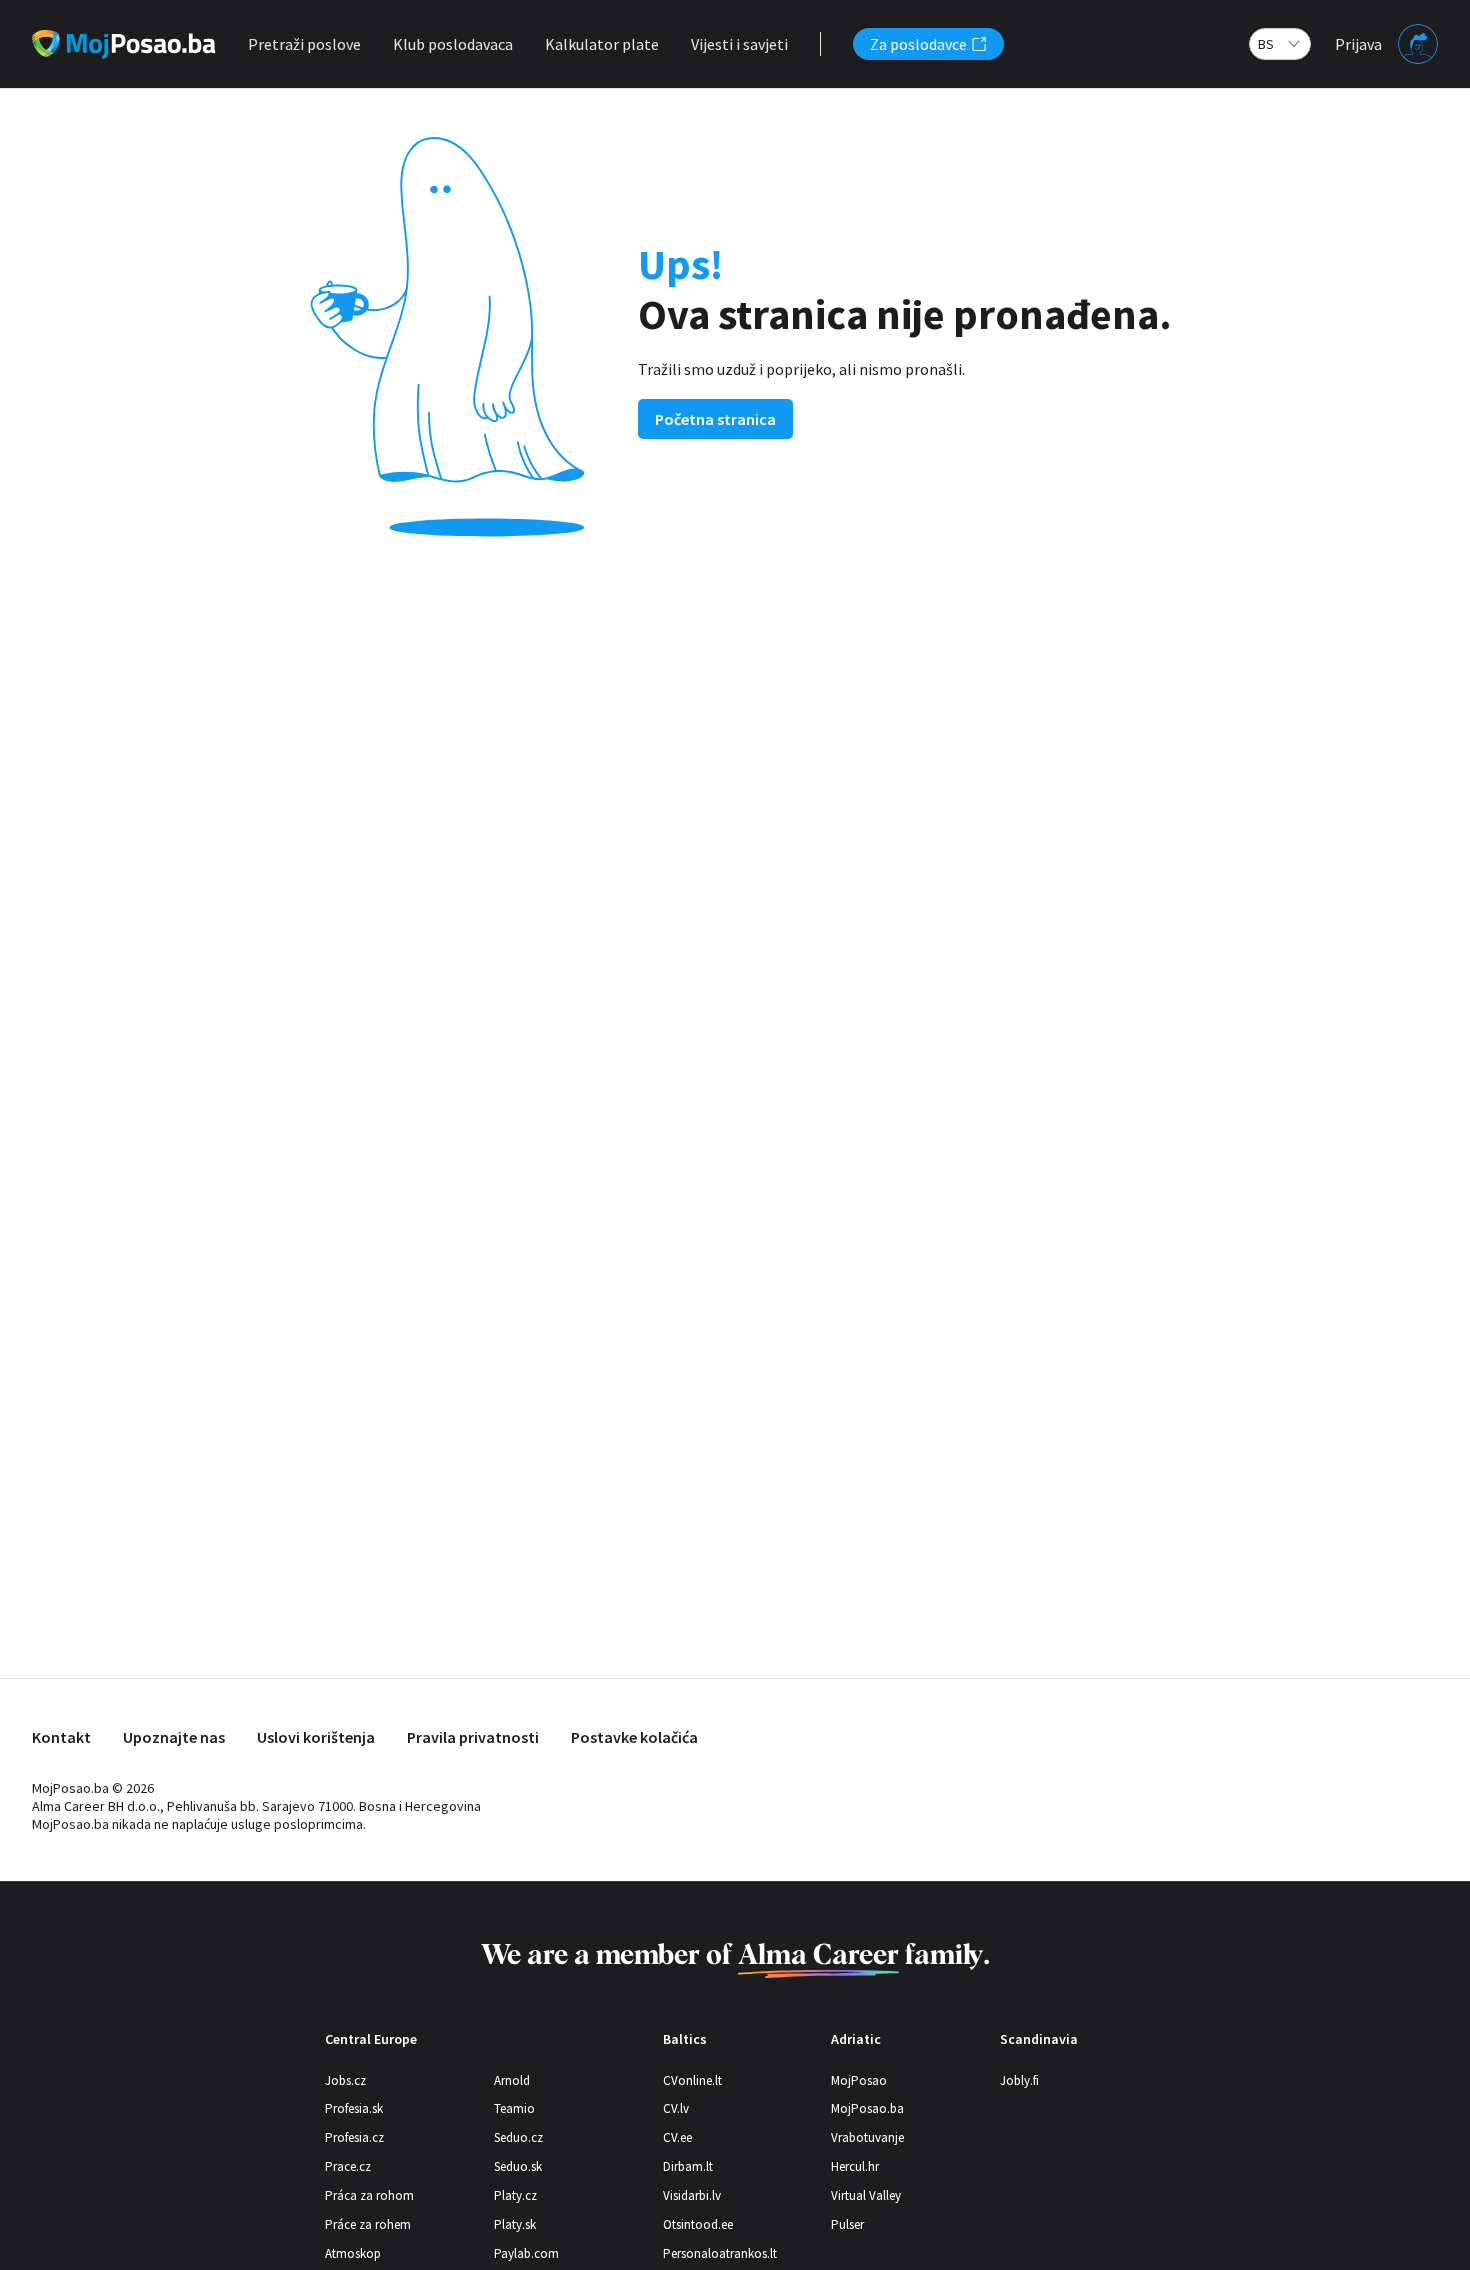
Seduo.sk (518, 2166)
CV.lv (676, 2108)
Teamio (514, 2108)
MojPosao (859, 2080)
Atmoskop (353, 2253)
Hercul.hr (855, 2166)
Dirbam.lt (688, 2166)
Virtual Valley (866, 2195)
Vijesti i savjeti (739, 44)
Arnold (512, 2080)
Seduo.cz (518, 2137)
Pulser (847, 2224)
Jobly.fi (1019, 2080)
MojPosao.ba (867, 2108)
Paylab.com (526, 2253)
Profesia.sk (354, 2108)
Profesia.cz (354, 2137)
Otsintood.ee (698, 2224)
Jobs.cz (345, 2080)
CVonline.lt (692, 2080)
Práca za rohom (369, 2195)
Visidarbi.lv (692, 2195)
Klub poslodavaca (453, 44)
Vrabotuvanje (867, 2137)
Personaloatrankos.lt (720, 2253)
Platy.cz (515, 2195)
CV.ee (677, 2137)
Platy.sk (515, 2224)
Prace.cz (348, 2166)
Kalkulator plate (602, 44)
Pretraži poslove (304, 44)
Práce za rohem (368, 2224)
